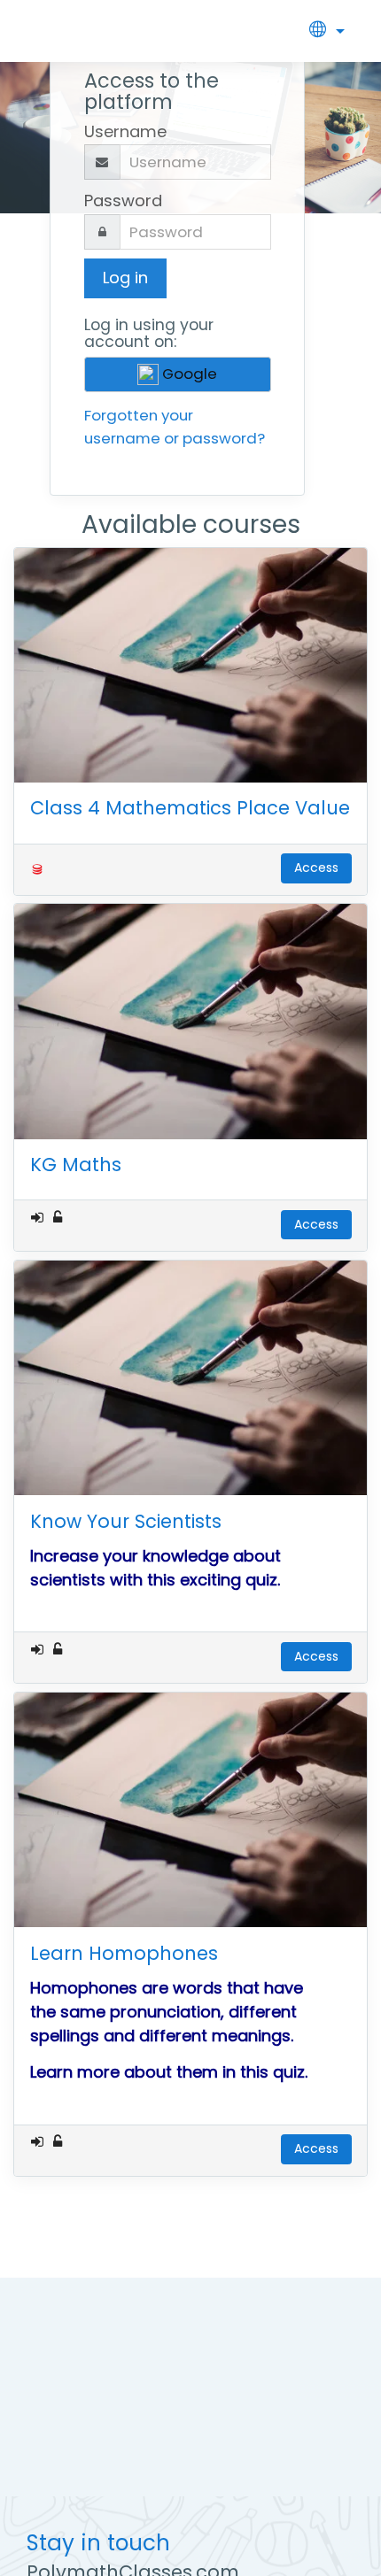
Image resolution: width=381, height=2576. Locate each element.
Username (125, 131)
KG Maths (76, 1165)
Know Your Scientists (126, 1521)
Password (123, 201)
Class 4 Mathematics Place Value (190, 808)
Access (316, 868)
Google (188, 374)
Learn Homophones (124, 1953)
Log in (125, 278)
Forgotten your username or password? (175, 426)
